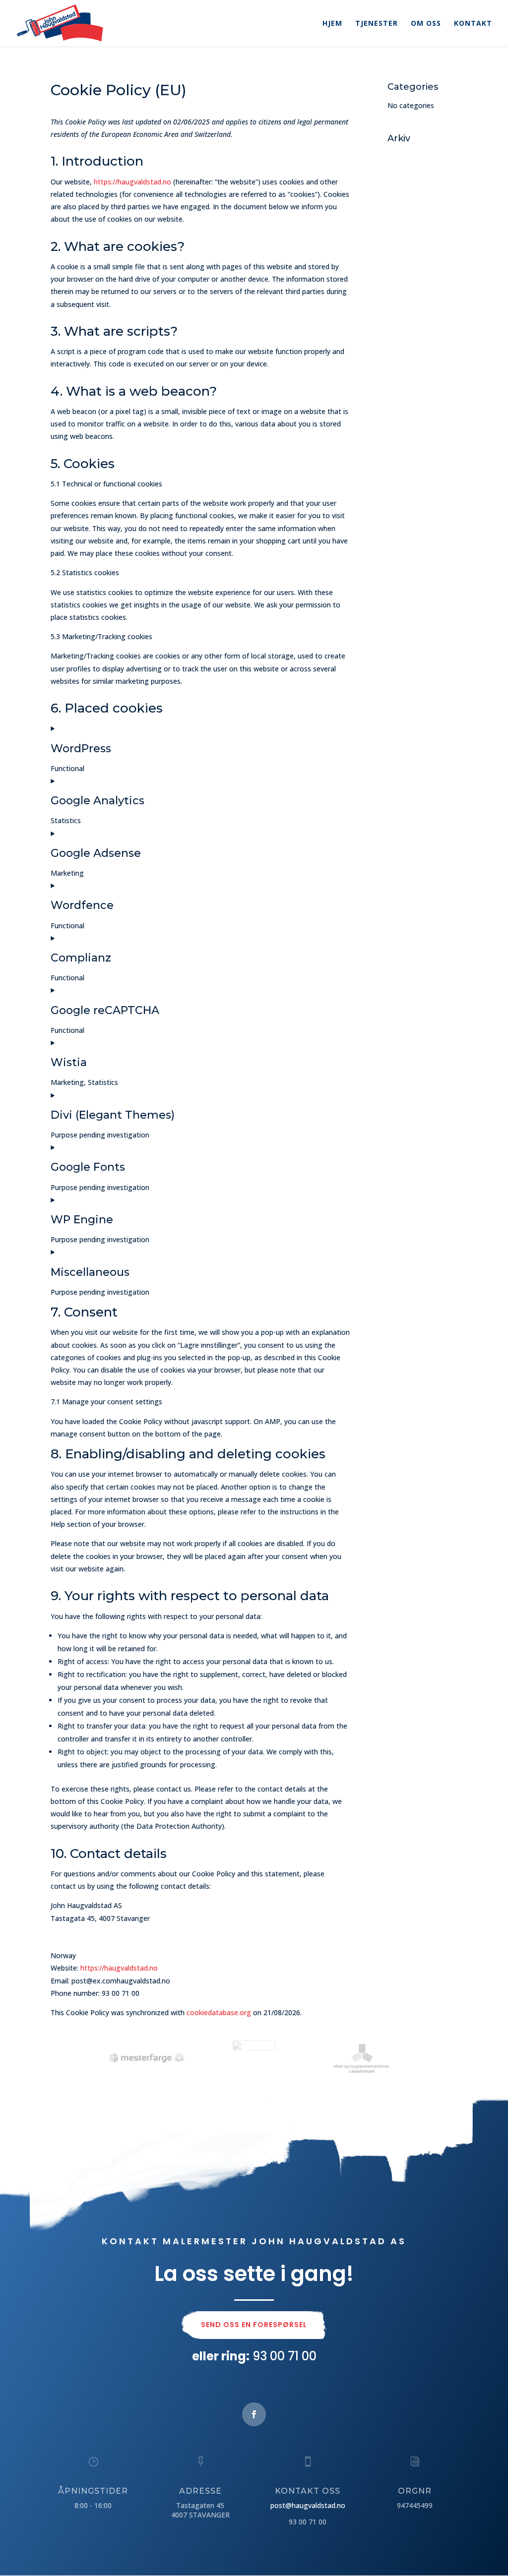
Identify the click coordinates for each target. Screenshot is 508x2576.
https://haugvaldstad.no (132, 182)
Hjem (332, 24)
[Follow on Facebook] (254, 2414)
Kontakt (473, 24)
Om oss (426, 24)
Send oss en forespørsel (254, 2325)
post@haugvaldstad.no (308, 2505)
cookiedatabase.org (219, 2012)
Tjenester (377, 24)
